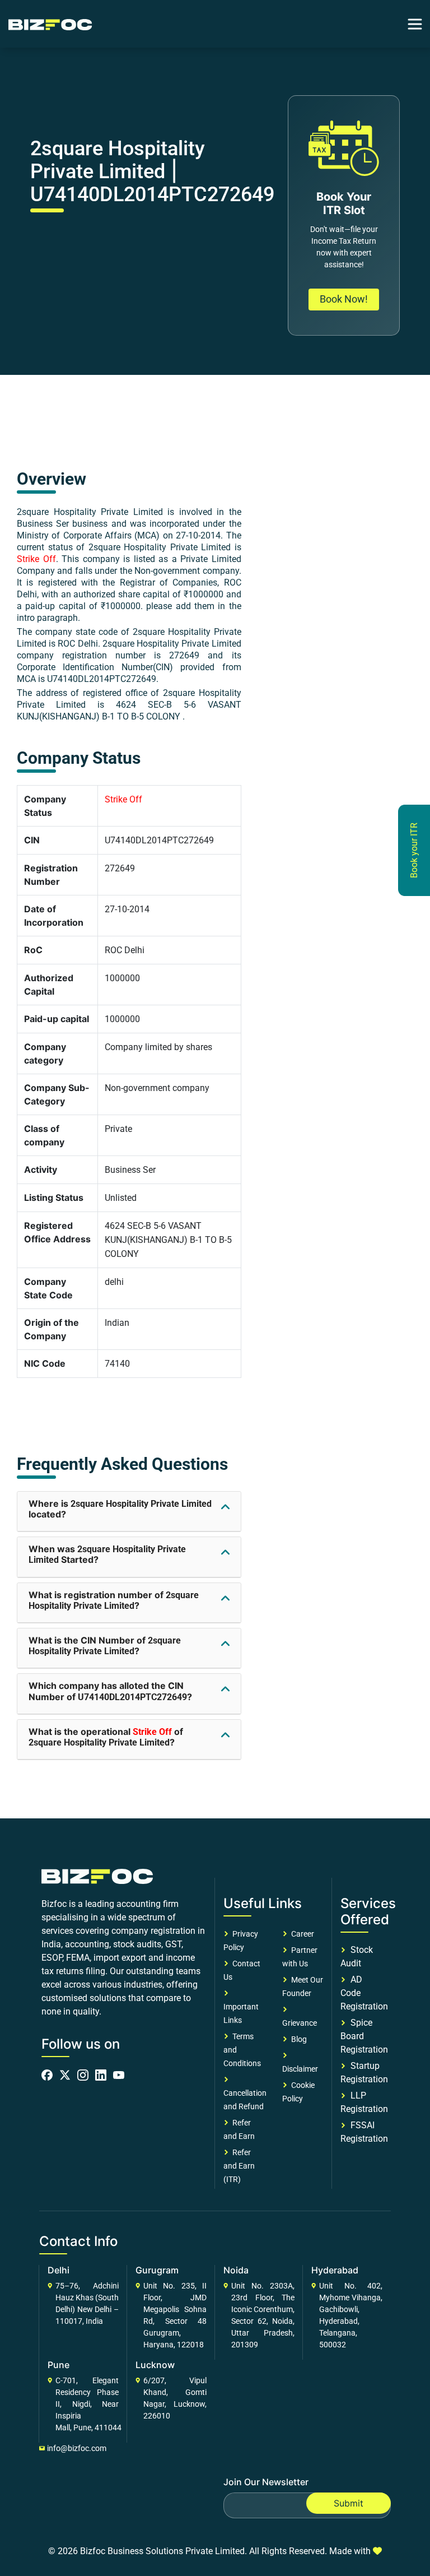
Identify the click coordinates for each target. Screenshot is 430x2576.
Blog (297, 2039)
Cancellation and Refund (245, 2093)
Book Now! (344, 299)
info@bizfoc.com (77, 2448)
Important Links (241, 2007)
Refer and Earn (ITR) (239, 2166)
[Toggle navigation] (415, 24)
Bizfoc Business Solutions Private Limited (162, 2551)
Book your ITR (414, 850)
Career (301, 1934)
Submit (349, 2503)
